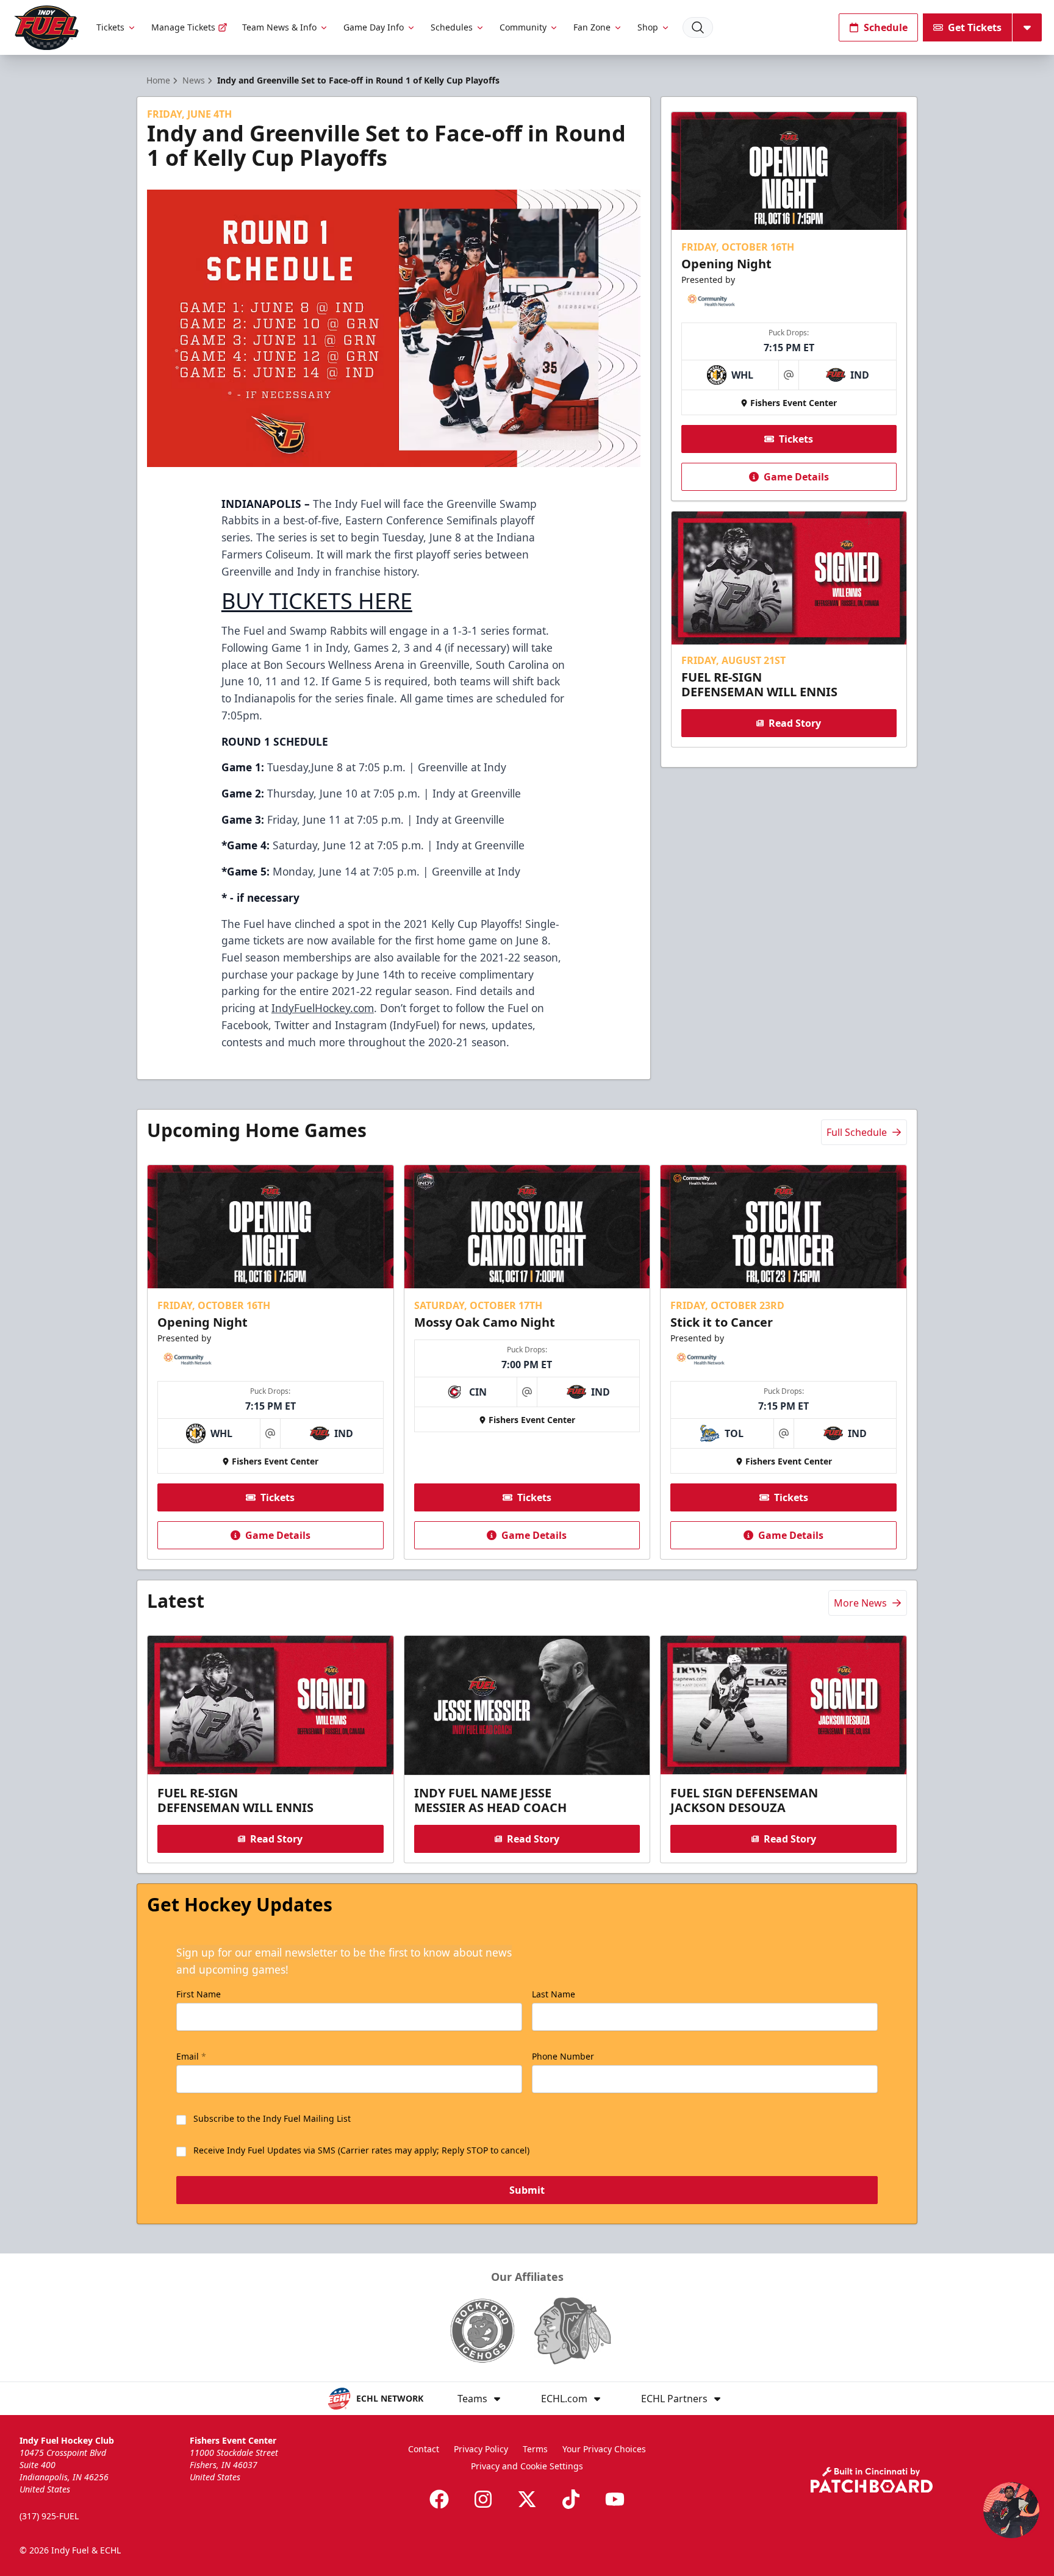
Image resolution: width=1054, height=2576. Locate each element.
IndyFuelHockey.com (323, 1008)
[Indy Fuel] (46, 28)
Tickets (110, 27)
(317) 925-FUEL (49, 2516)
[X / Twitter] (527, 2499)
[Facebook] (439, 2499)
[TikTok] (571, 2499)
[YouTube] (615, 2499)
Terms (535, 2449)
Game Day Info (374, 27)
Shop (648, 27)
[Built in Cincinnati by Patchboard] (872, 2480)
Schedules (452, 27)
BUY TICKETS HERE (317, 601)
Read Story (795, 723)
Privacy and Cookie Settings (527, 2466)
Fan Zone (592, 27)
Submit (527, 2190)
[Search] (698, 27)
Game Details (796, 477)
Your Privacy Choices (604, 2449)
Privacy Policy (481, 2449)
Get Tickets (975, 27)
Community (523, 27)
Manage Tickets (183, 27)
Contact (424, 2449)
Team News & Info (279, 27)
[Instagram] (483, 2499)
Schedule (886, 27)
